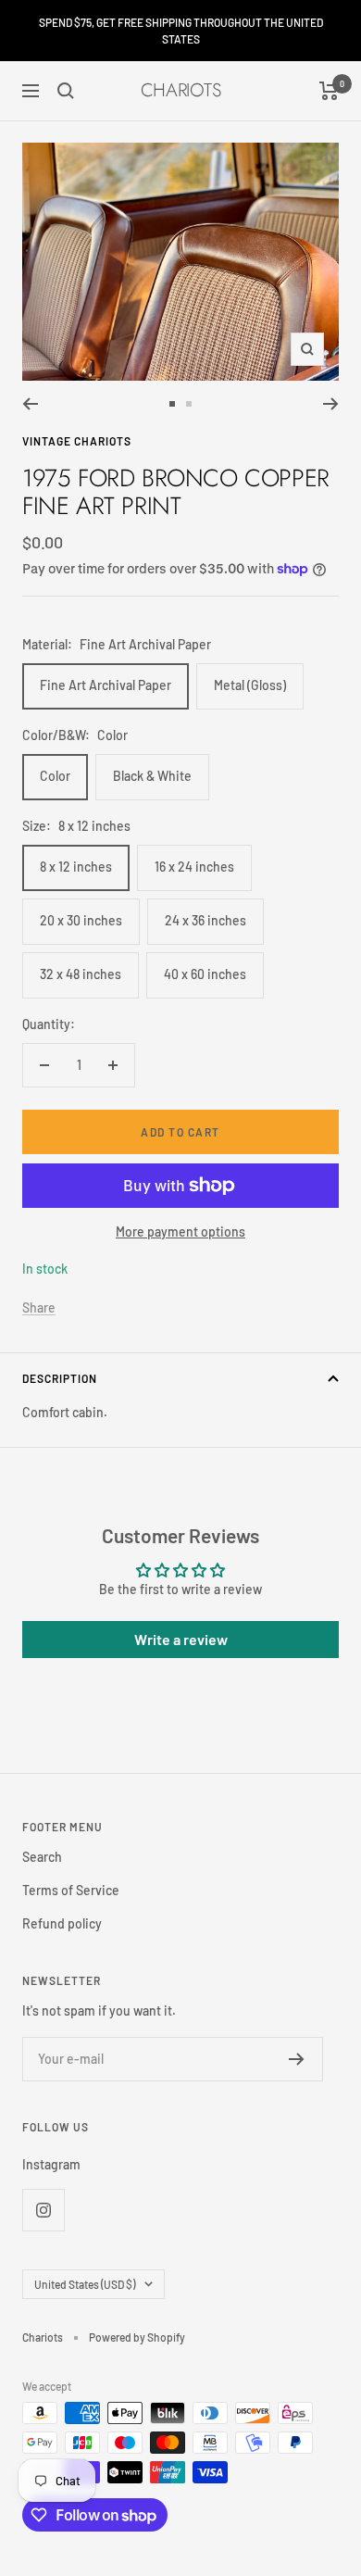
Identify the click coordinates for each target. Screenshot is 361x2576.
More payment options (180, 1231)
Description (60, 1378)
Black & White (152, 776)
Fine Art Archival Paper (106, 685)
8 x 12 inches (76, 867)
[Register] (297, 2059)
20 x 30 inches (81, 920)
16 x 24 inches (194, 867)
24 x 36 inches (205, 920)
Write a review (181, 1639)
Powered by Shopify (137, 2337)
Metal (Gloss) (250, 685)
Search (42, 1857)
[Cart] (329, 91)
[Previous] (30, 404)
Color (55, 776)
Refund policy (62, 1923)
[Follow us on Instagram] (43, 2210)
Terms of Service (71, 1890)
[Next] (331, 404)
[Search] (66, 91)
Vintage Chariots (77, 441)
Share (39, 1307)
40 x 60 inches (205, 974)
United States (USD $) (85, 2284)
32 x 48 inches (81, 974)
